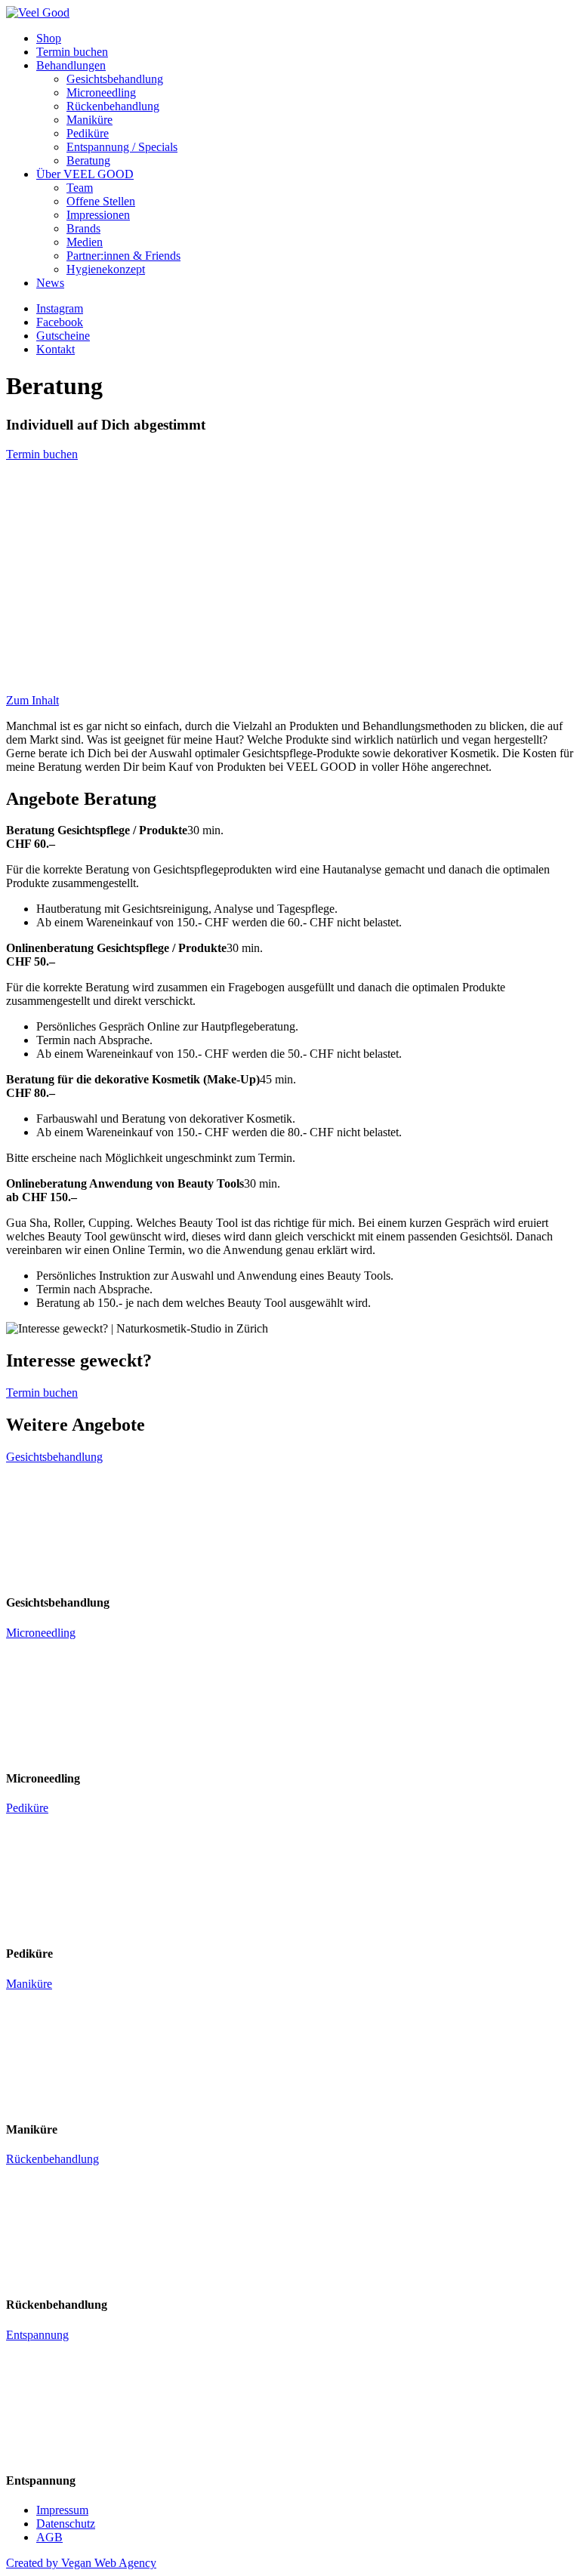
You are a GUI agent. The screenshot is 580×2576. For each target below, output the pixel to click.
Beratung (88, 160)
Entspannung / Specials (122, 147)
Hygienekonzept (106, 269)
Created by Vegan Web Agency (81, 2563)
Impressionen (98, 215)
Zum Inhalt (32, 700)
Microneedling (101, 92)
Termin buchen (72, 52)
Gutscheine (63, 336)
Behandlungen (71, 65)
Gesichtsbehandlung (115, 79)
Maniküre (89, 120)
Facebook (60, 322)
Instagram (60, 308)
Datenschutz (66, 2524)
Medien (85, 242)
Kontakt (56, 349)
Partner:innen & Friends (123, 256)
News (50, 283)
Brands (83, 228)
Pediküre (88, 133)
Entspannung (37, 2335)
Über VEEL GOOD (85, 174)
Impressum (62, 2510)
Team (80, 188)
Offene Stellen (101, 201)
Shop (49, 38)
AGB (49, 2537)
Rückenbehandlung (113, 106)
